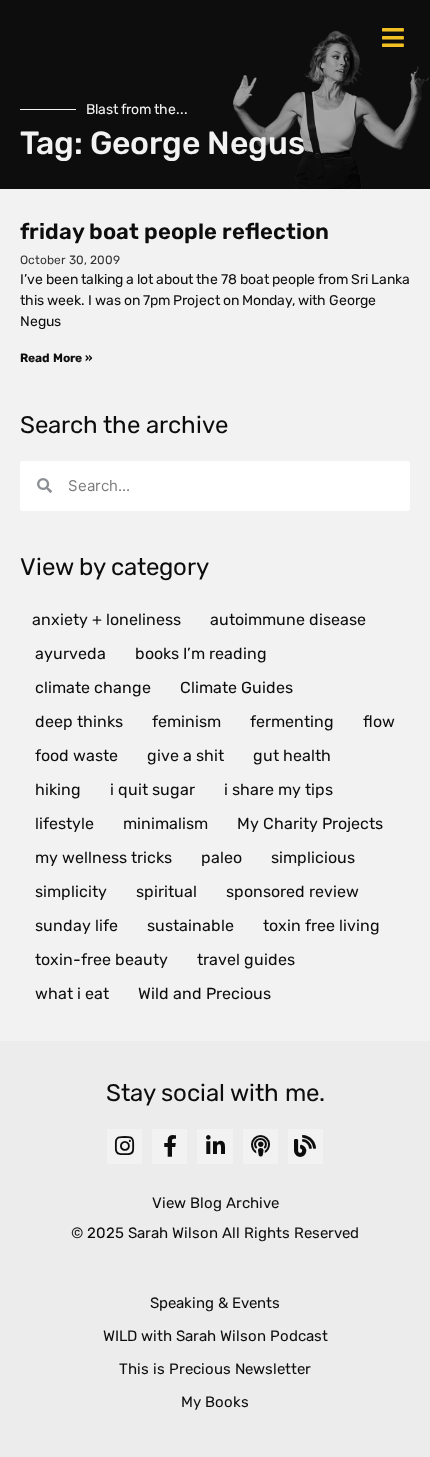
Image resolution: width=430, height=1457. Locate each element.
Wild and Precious (204, 993)
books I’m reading (201, 653)
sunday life (76, 925)
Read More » (56, 358)
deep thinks (79, 721)
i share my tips (278, 789)
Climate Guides (236, 687)
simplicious (313, 857)
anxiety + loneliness (106, 619)
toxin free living (321, 925)
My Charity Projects (310, 823)
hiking (58, 789)
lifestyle (64, 823)
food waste (76, 755)
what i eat (72, 993)
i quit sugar (152, 789)
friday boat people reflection (174, 231)
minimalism (165, 823)
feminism (186, 721)
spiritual (166, 891)
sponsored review (292, 891)
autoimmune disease (288, 619)
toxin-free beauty (101, 959)
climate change (93, 687)
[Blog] (305, 1146)
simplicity (71, 891)
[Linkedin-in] (214, 1146)
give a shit (185, 755)
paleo (221, 857)
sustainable (190, 925)
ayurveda (70, 653)
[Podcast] (260, 1146)
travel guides (246, 959)
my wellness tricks (103, 857)
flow (379, 721)
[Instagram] (124, 1146)
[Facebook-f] (169, 1146)
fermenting (292, 721)
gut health (292, 755)
